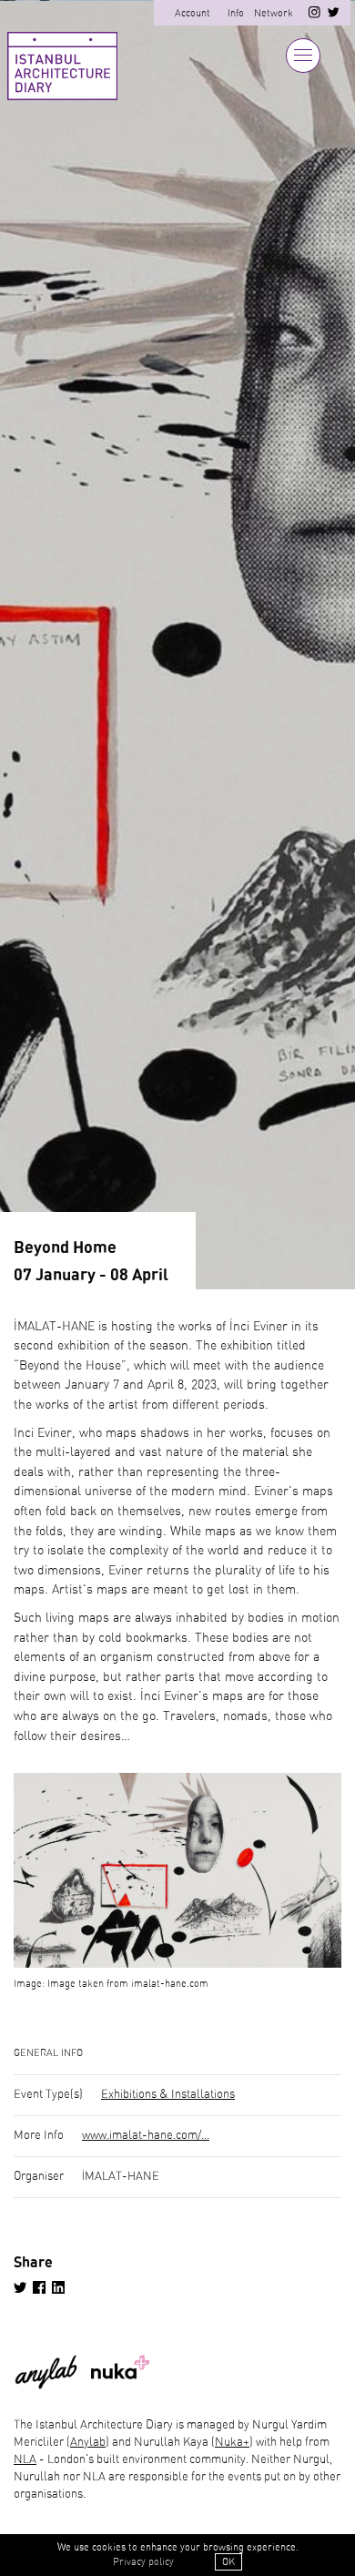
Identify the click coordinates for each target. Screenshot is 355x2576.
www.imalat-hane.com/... (146, 2136)
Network (274, 13)
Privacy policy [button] (143, 2562)
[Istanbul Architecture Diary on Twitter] (333, 15)
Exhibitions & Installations (168, 2095)
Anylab (88, 2443)
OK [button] (228, 2562)
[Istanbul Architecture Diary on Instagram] (314, 15)
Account (193, 13)
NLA (25, 2460)
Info (236, 13)
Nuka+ (232, 2443)
